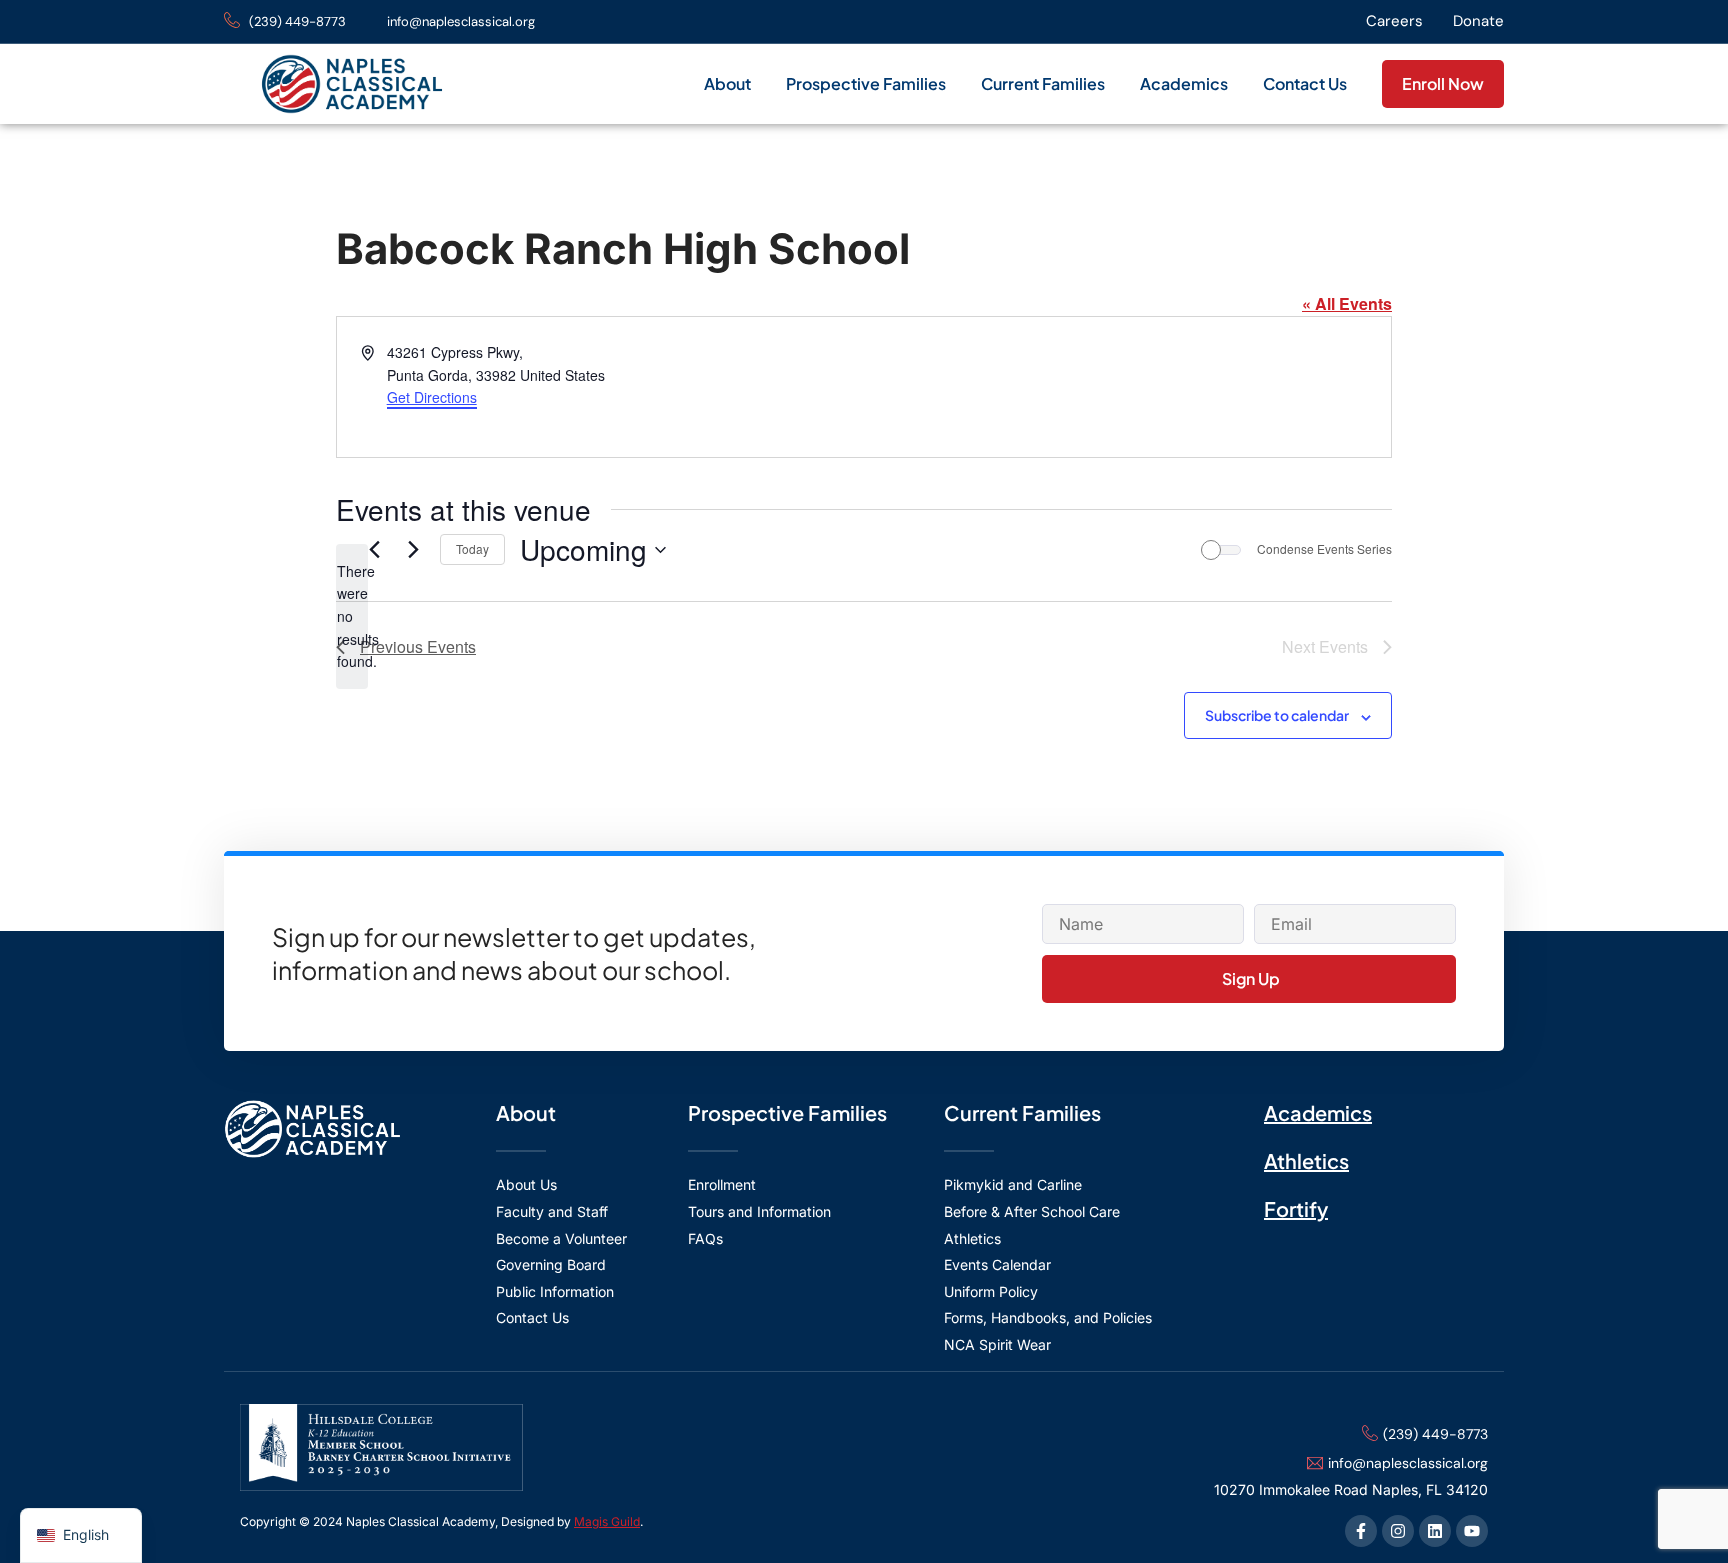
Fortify (1296, 1208)
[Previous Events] (374, 550)
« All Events (1347, 303)
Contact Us (1305, 83)
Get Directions (432, 397)
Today (472, 548)
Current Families (1043, 83)
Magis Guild (607, 1521)
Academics (1184, 83)
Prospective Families (866, 83)
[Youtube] (1472, 1531)
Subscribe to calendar (1277, 715)
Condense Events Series (1324, 549)
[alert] (352, 616)
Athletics (1306, 1160)
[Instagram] (1398, 1531)
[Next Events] (413, 550)
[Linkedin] (1435, 1531)
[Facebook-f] (1361, 1531)
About (727, 83)
